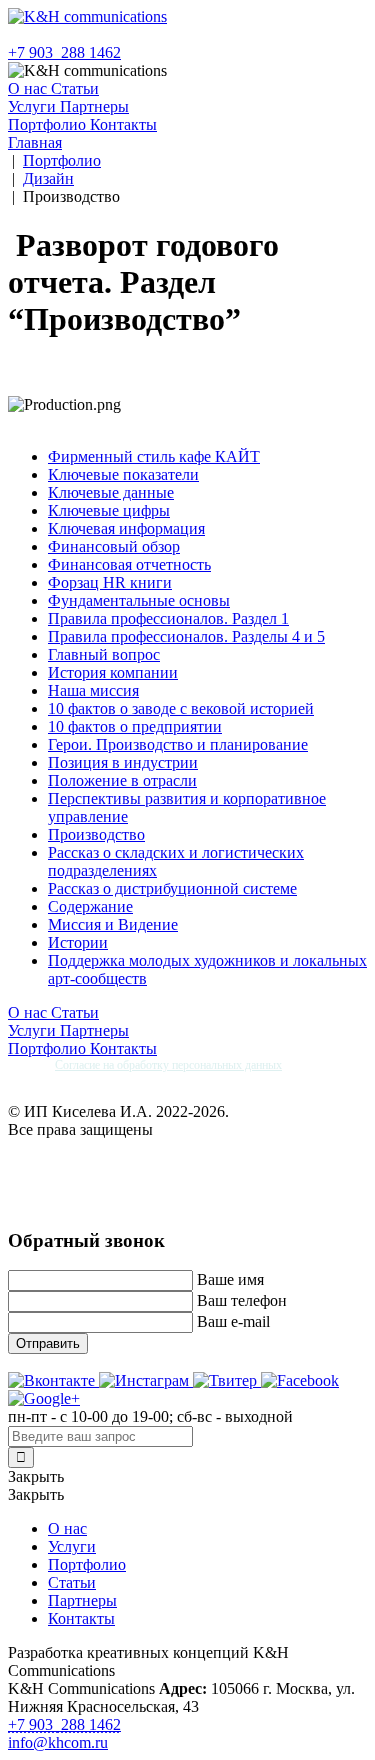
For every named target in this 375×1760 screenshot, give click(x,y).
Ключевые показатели (123, 474)
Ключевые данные (111, 492)
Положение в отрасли (122, 780)
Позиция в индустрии (123, 762)
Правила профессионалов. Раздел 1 (168, 618)
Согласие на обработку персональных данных (168, 1065)
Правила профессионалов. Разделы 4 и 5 (186, 636)
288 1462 (64, 52)
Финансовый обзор (114, 546)
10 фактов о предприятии (135, 726)
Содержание (90, 906)
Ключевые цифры (109, 510)
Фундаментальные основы (139, 600)
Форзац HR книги (110, 582)
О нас (29, 88)
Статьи (75, 88)
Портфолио (49, 124)
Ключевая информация (126, 528)
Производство (96, 834)
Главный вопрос (104, 654)
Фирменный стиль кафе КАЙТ (154, 456)
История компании (113, 672)
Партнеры (94, 106)
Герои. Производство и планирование (178, 744)
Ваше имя (230, 1279)
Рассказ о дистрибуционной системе (172, 888)
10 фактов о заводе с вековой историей (181, 708)
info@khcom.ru (58, 1742)
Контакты (123, 124)
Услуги (34, 106)
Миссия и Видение (113, 924)
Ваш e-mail (233, 1321)
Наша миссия (93, 690)
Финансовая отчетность (129, 564)
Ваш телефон (242, 1300)
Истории (78, 942)
